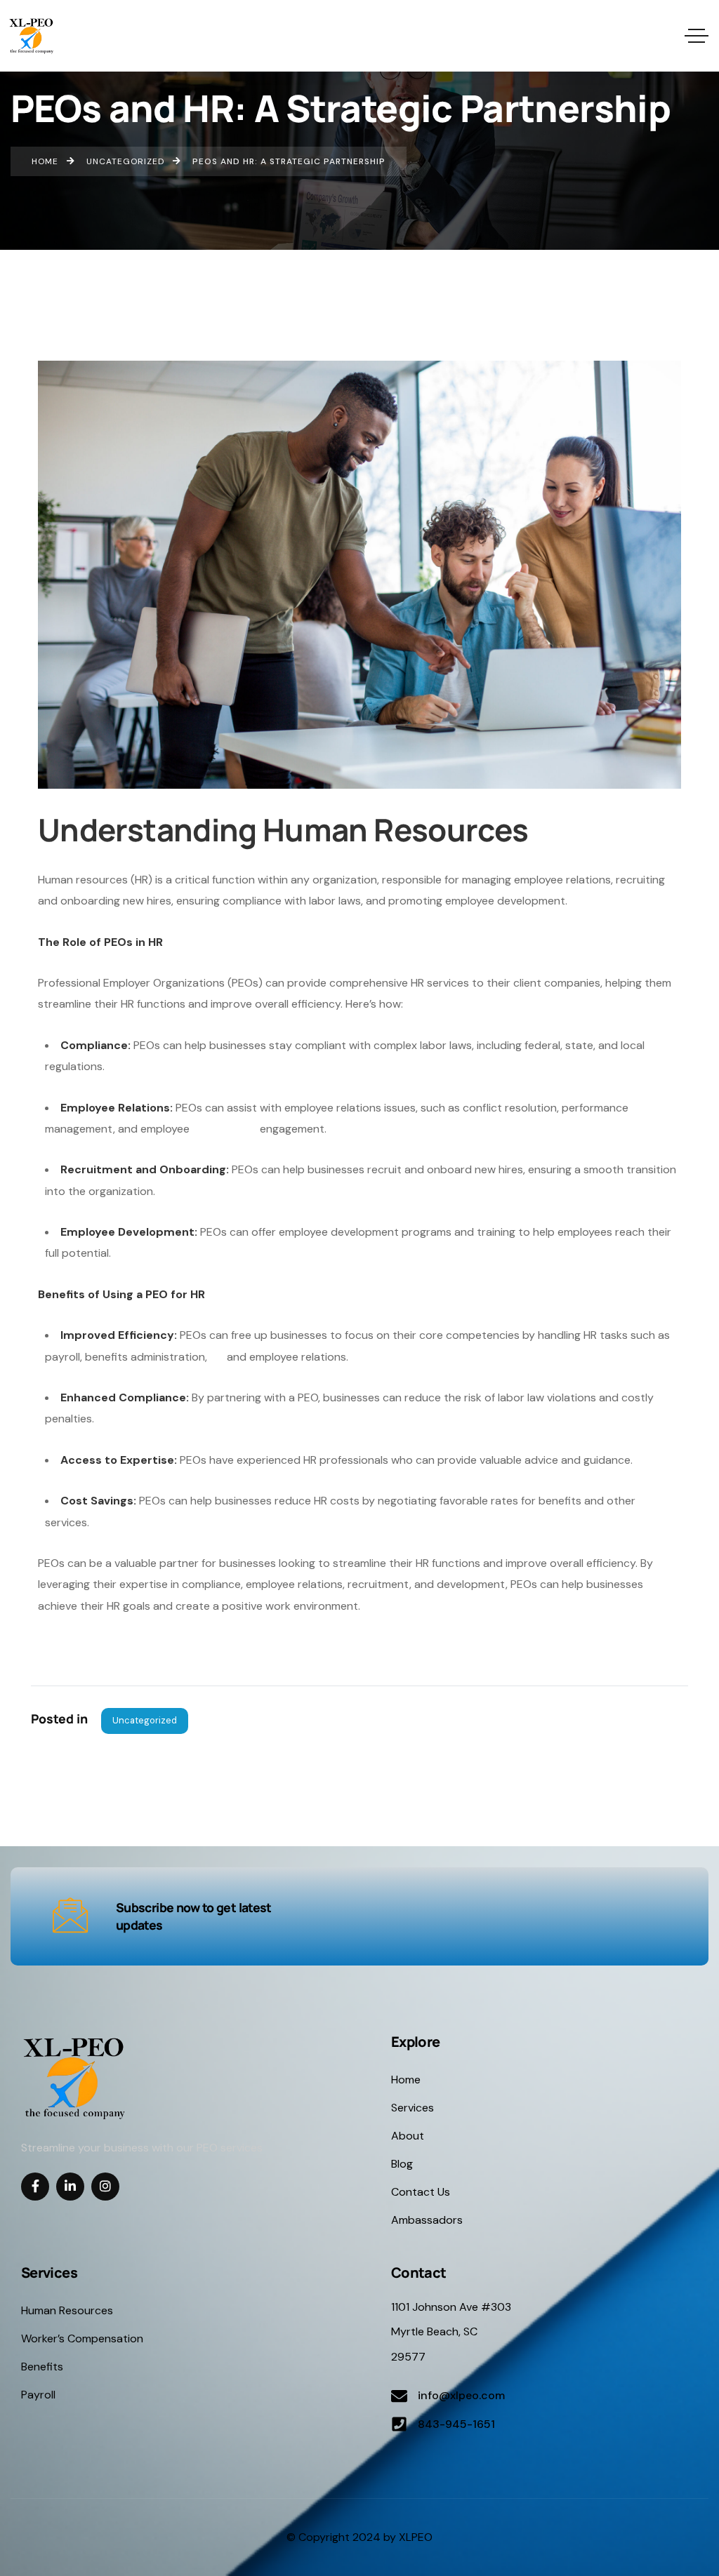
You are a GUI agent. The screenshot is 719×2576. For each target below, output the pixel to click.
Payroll (38, 2395)
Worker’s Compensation (82, 2338)
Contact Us (421, 2192)
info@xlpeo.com (461, 2395)
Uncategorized (145, 1720)
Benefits (42, 2367)
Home (406, 2080)
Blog (402, 2164)
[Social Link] (35, 2187)
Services (413, 2108)
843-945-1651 (456, 2424)
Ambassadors (427, 2220)
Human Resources (67, 2310)
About (408, 2136)
